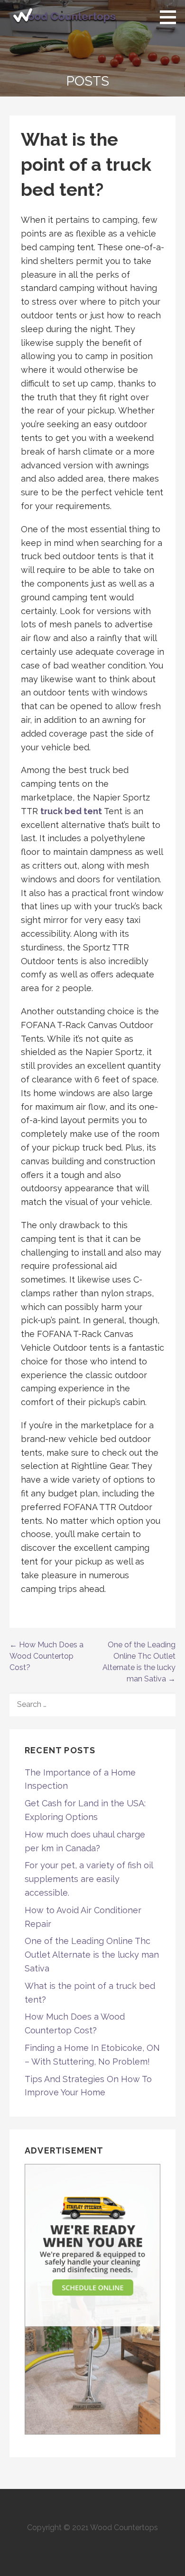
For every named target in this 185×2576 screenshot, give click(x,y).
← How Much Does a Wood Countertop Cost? (46, 1656)
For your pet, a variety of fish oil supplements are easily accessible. (89, 1879)
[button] (171, 17)
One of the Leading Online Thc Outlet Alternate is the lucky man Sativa (92, 1955)
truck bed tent (71, 811)
